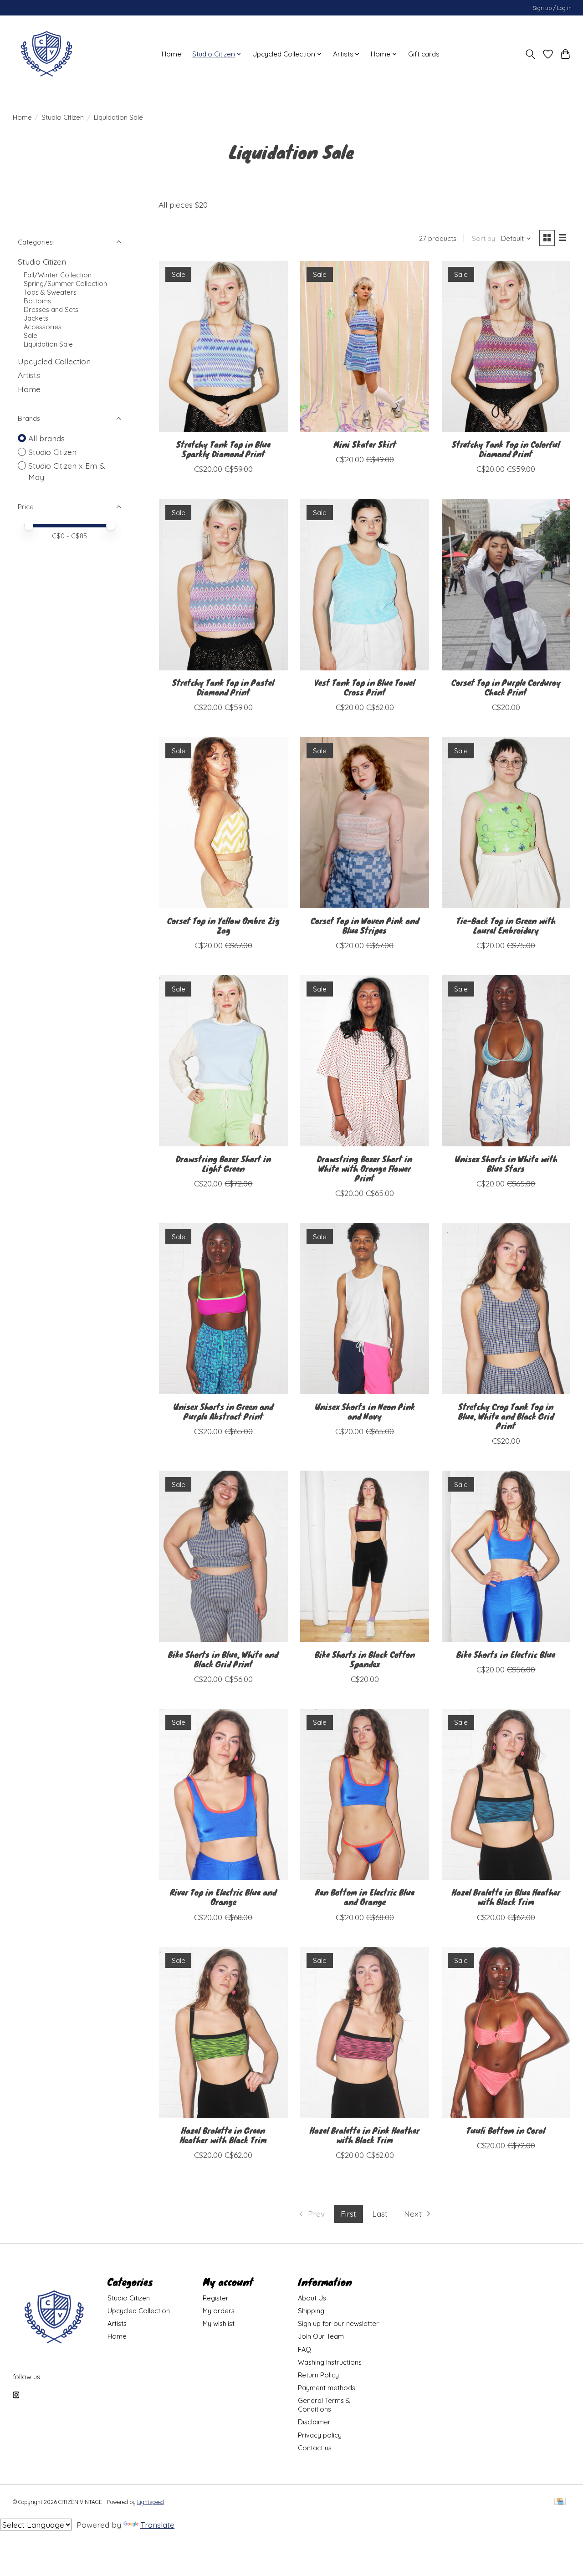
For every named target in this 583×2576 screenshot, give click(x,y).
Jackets (36, 318)
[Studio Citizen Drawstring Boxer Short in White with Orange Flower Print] (365, 1061)
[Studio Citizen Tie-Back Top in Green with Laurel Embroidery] (506, 823)
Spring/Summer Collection (65, 284)
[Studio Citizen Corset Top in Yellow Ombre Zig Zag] (223, 823)
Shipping (311, 2311)
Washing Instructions (330, 2362)
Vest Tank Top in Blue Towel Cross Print (365, 687)
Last (380, 2213)
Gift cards (424, 54)
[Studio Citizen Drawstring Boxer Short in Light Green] (223, 1061)
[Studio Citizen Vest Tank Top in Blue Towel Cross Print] (365, 584)
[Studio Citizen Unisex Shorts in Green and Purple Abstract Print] (223, 1308)
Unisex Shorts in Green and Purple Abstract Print (223, 1411)
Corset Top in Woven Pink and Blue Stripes (365, 925)
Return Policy (318, 2375)
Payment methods (327, 2388)
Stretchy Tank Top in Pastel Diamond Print (223, 687)
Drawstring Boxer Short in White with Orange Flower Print (365, 1168)
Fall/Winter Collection (58, 275)
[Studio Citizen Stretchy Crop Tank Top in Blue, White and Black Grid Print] (506, 1308)
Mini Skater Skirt (365, 444)
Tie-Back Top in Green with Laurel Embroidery (506, 925)
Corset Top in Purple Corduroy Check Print (506, 687)
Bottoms (37, 301)
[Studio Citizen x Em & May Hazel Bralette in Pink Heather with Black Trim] (365, 2033)
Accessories (43, 327)
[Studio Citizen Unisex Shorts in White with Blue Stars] (506, 1061)
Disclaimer (314, 2422)
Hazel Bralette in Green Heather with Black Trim (223, 2135)
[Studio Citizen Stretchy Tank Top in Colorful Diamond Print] (506, 347)
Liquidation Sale (48, 344)
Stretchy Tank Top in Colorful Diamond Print (506, 449)
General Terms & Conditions (324, 2405)
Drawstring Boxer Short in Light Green (223, 1163)
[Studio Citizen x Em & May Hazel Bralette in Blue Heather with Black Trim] (506, 1794)
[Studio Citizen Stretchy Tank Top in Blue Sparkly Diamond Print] (223, 347)
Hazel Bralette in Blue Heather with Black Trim (506, 1897)
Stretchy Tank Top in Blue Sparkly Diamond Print (223, 449)
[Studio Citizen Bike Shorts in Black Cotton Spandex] (365, 1556)
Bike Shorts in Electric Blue (506, 1654)
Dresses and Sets (51, 309)
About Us (312, 2298)
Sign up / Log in (552, 8)
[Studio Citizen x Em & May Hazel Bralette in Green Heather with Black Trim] (223, 2033)
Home (171, 54)
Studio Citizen (63, 117)
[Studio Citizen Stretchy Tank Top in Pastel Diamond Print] (223, 584)
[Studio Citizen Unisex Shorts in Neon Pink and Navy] (365, 1308)
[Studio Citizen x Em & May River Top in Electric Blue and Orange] (223, 1794)
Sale (31, 335)
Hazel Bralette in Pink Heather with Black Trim (365, 2135)
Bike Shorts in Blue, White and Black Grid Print (223, 1659)
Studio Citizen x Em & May (66, 471)
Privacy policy (320, 2435)
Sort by (483, 238)
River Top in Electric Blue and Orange (223, 1897)
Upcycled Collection (54, 361)
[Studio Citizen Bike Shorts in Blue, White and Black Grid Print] (223, 1556)
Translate (157, 2525)
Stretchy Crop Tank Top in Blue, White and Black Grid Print (506, 1416)
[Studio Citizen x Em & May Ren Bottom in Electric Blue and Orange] (365, 1794)
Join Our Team (321, 2336)
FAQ (304, 2349)
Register (216, 2298)
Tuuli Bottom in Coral (506, 2130)
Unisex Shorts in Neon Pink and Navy (365, 1411)
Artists (29, 375)
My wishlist (219, 2323)
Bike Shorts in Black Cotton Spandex (365, 1659)
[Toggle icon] (530, 54)
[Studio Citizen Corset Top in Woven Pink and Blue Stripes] (365, 823)
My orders (219, 2311)
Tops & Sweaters (50, 292)
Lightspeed (151, 2502)
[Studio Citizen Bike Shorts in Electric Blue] (506, 1556)
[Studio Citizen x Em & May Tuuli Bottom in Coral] (506, 2033)
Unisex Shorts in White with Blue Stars (506, 1163)
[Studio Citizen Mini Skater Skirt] (365, 347)
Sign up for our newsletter (338, 2323)
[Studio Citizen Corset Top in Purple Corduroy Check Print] (506, 584)
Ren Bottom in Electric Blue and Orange (365, 1897)
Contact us (315, 2448)
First (348, 2213)
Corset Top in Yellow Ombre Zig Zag (223, 925)
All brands (46, 438)
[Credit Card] (560, 2502)
